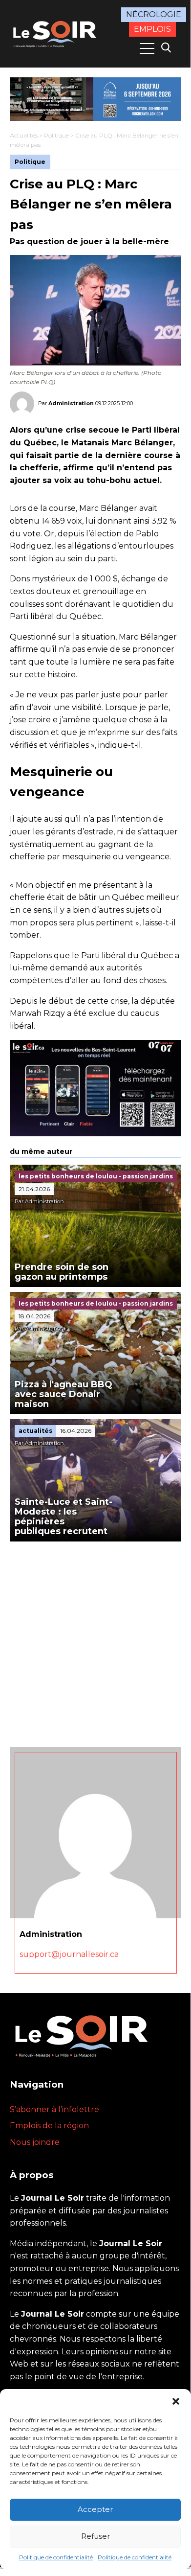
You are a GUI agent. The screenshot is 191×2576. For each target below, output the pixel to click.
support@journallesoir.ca (69, 1954)
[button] (176, 2401)
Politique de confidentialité (56, 2557)
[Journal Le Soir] (56, 33)
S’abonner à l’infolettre (54, 2109)
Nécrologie (154, 14)
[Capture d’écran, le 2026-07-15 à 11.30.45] (95, 99)
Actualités (24, 135)
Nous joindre (35, 2142)
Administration (71, 403)
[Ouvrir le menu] (147, 48)
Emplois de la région (49, 2126)
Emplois (152, 29)
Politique (56, 135)
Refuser (95, 2536)
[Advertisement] (95, 1642)
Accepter (95, 2509)
